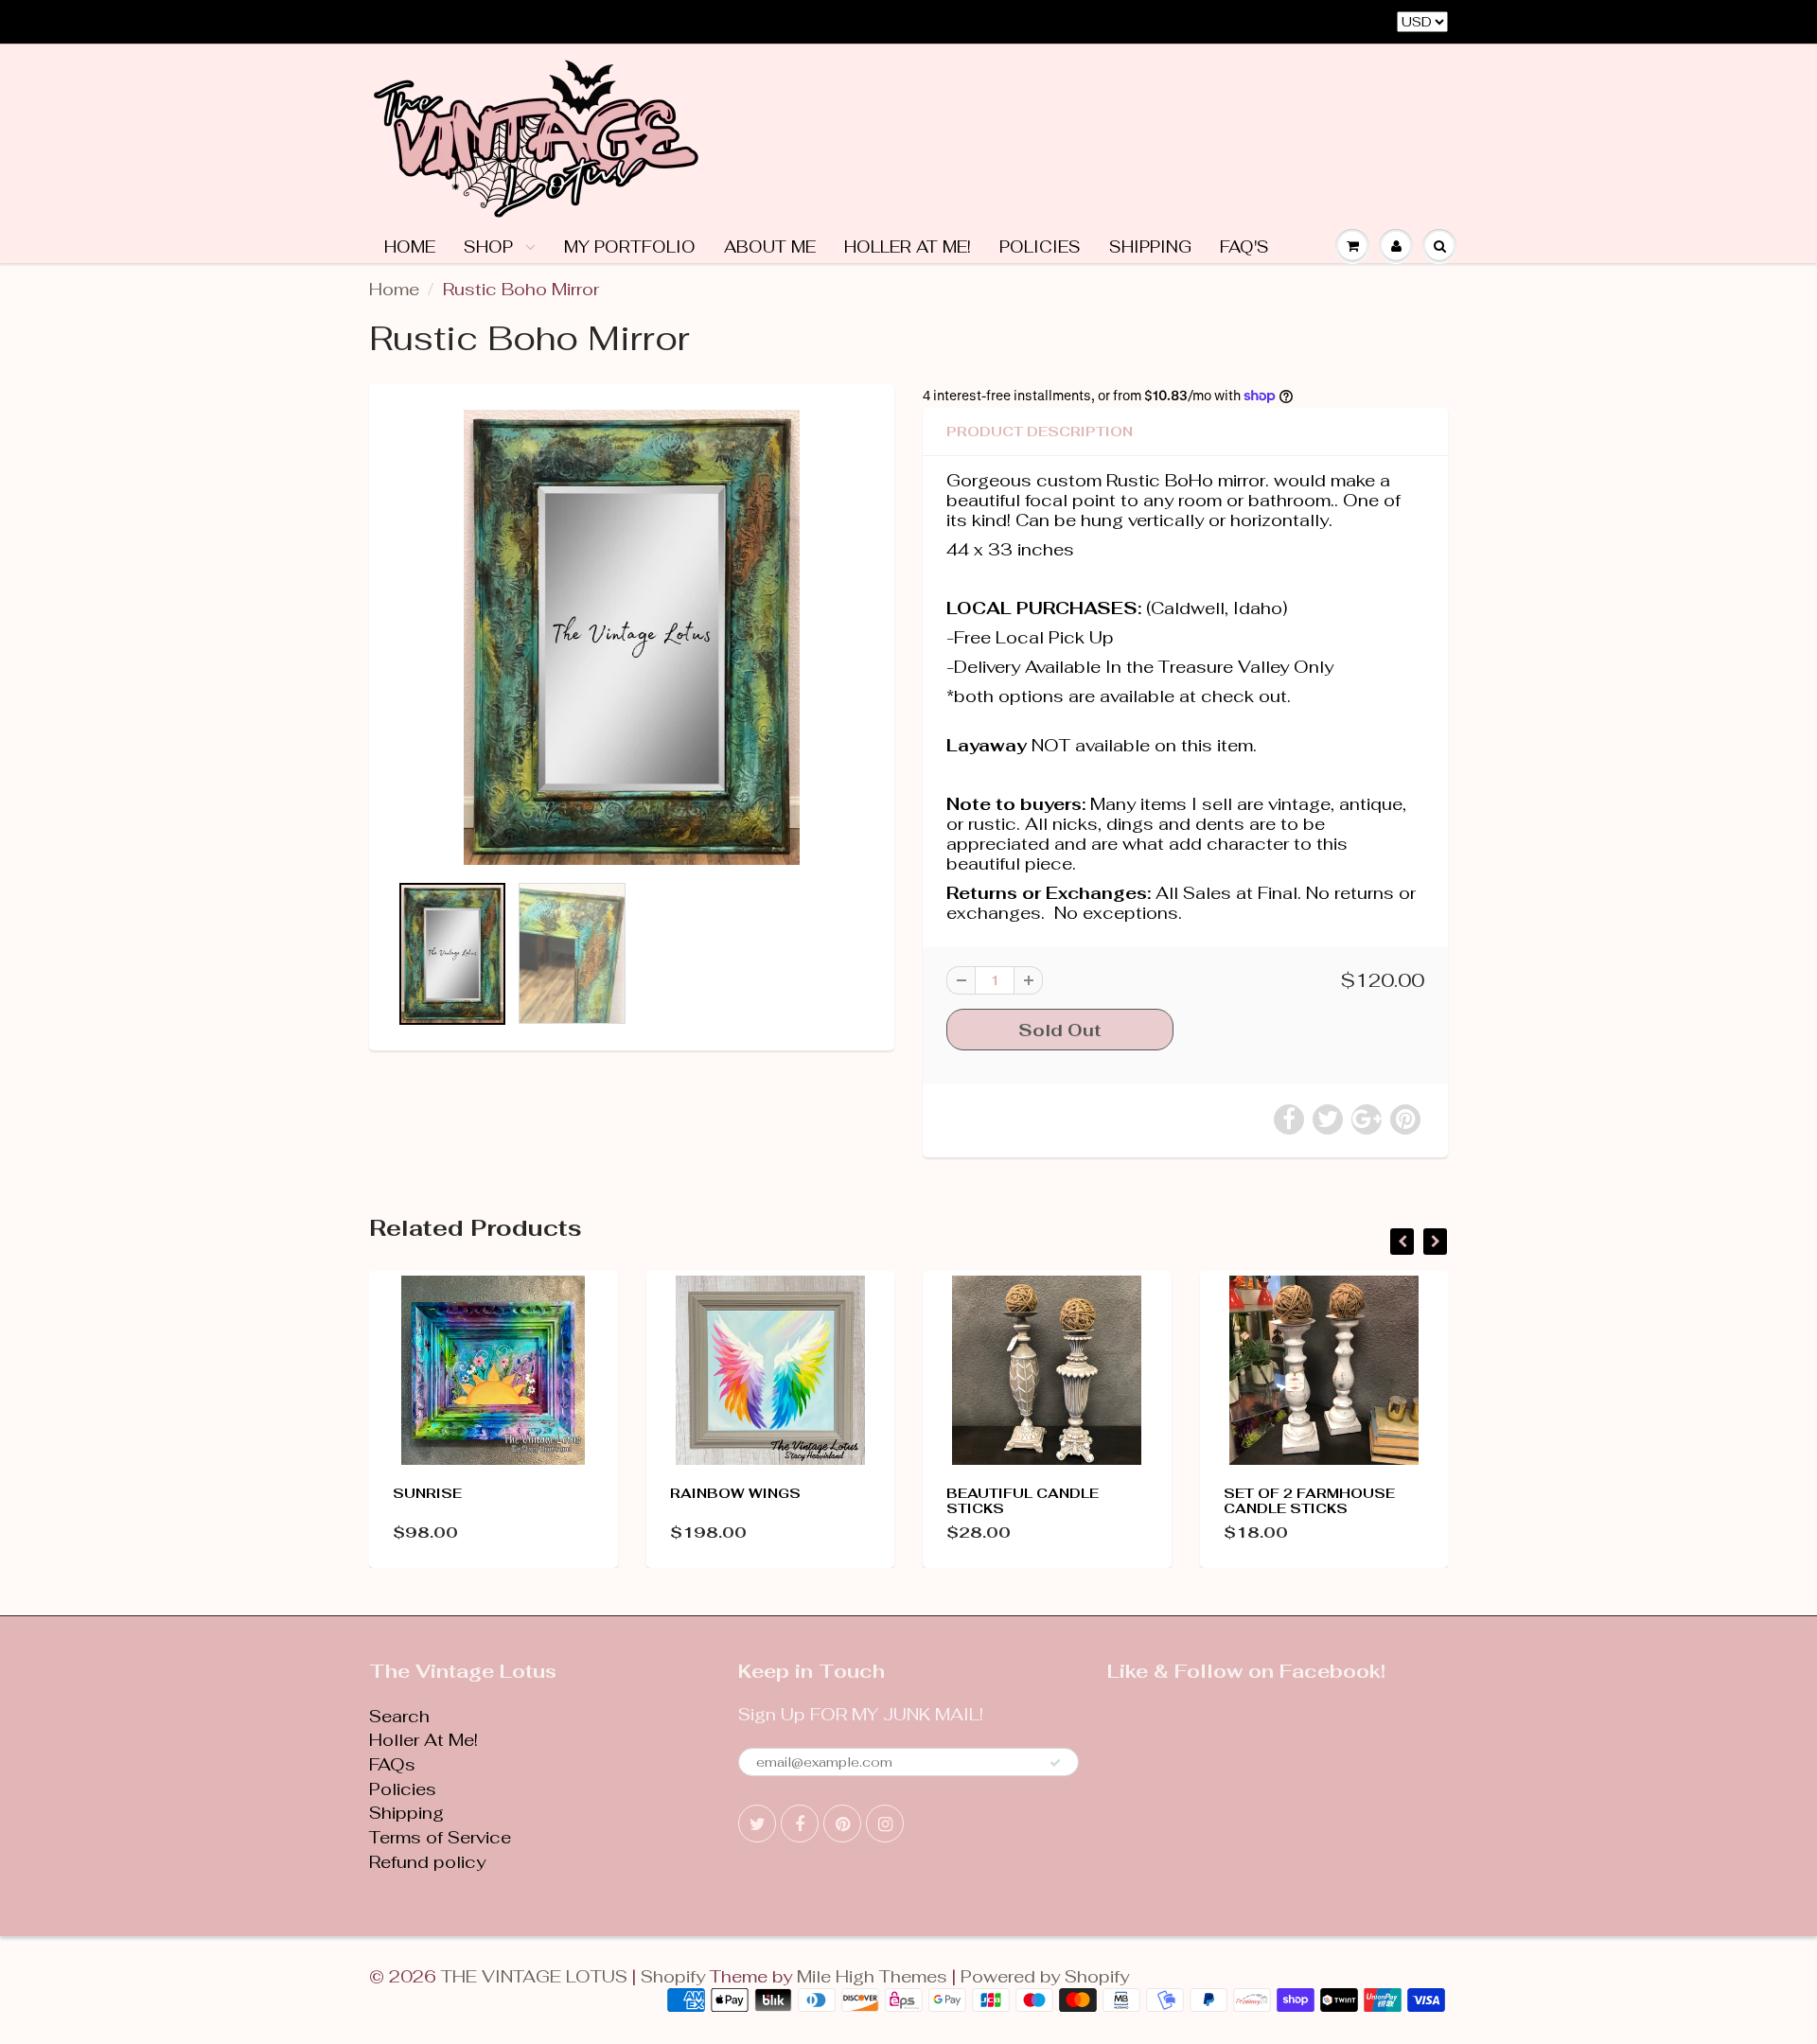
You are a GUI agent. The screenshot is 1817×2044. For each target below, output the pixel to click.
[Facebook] (800, 1824)
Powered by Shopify (1045, 1976)
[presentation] (1402, 1242)
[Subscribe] (1055, 1763)
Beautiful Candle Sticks (1023, 1501)
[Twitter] (757, 1824)
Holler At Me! (908, 247)
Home (410, 247)
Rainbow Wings (735, 1493)
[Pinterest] (842, 1824)
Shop (491, 247)
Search (399, 1716)
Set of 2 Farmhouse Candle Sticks (1309, 1501)
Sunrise (427, 1493)
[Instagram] (885, 1824)
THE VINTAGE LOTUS (534, 1976)
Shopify (673, 1976)
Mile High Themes (872, 1976)
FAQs (392, 1764)
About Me (770, 247)
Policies (1040, 247)
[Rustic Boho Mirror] (632, 637)
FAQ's (1244, 247)
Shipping (1150, 247)
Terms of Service (440, 1837)
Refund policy (427, 1862)
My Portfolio (630, 247)
